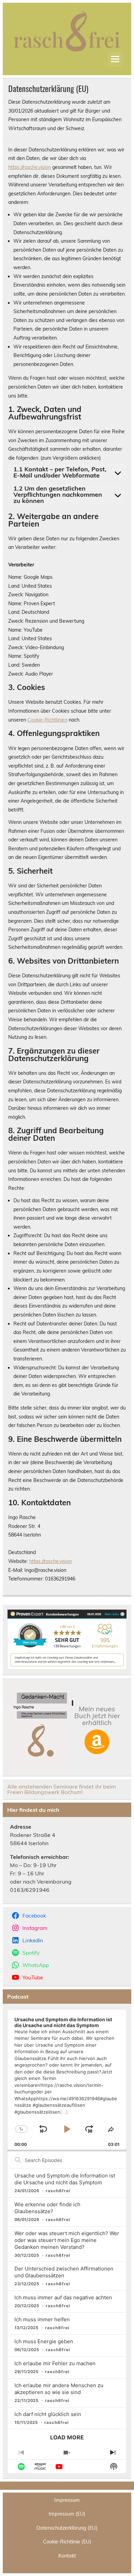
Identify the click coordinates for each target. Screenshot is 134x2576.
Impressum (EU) (67, 2514)
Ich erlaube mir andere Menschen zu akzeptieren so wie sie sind (59, 2389)
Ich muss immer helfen (42, 2319)
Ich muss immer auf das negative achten (63, 2297)
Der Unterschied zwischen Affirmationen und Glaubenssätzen (64, 2272)
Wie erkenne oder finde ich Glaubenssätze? (47, 2208)
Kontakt (67, 2556)
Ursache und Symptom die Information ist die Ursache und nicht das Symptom (65, 2179)
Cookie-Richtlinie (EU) (67, 2542)
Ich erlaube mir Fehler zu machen (55, 2363)
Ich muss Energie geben (44, 2341)
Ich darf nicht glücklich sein (48, 2414)
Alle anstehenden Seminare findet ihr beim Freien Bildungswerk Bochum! (62, 1789)
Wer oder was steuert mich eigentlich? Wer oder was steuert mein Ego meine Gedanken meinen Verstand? (67, 2240)
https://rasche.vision (30, 167)
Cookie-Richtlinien (47, 720)
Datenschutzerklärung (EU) (67, 2528)
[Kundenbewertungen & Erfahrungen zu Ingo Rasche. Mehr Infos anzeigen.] (67, 1667)
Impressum (67, 2500)
